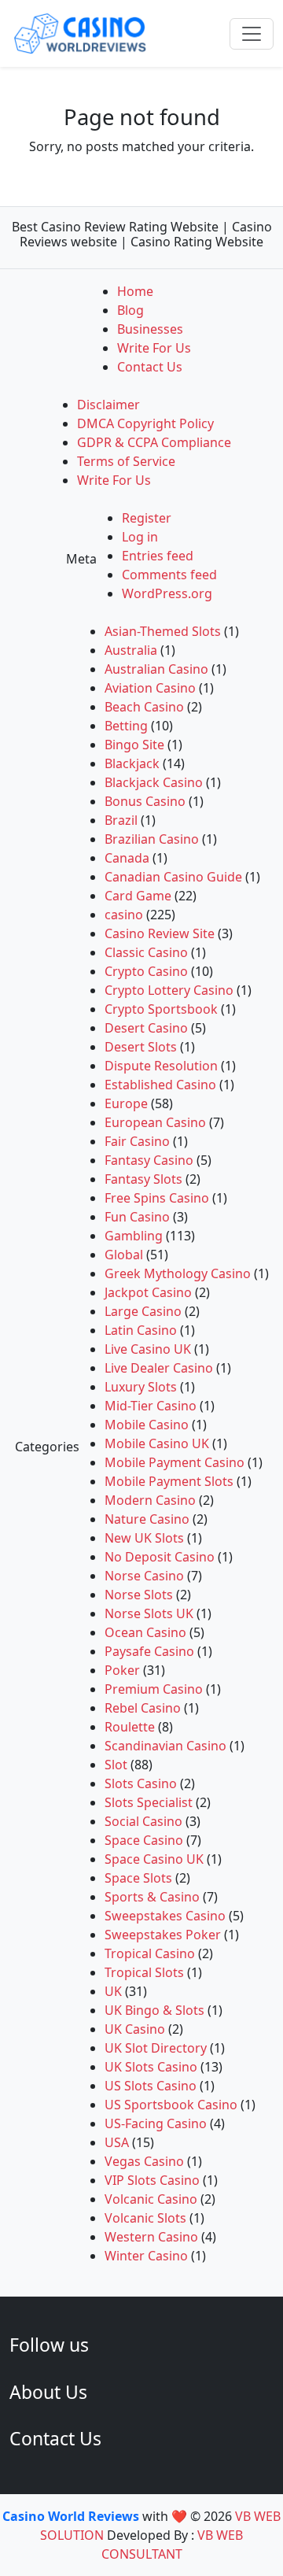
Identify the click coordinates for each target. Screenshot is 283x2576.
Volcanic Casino (151, 2199)
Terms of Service (126, 461)
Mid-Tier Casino (151, 1406)
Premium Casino (154, 1689)
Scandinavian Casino (165, 1746)
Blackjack (132, 763)
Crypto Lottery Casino (169, 990)
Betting (126, 726)
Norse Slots (139, 1595)
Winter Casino (146, 2256)
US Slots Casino (151, 2086)
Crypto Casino (146, 971)
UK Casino (135, 2029)
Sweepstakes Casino (165, 1916)
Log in (140, 537)
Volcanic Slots (145, 2218)
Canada (127, 858)
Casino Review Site (160, 933)
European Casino (155, 1122)
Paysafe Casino (149, 1651)
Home (135, 291)
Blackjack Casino (154, 782)
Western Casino (151, 2237)
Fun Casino (137, 1217)
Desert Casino (146, 1028)
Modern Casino (150, 1500)
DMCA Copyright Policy (145, 423)
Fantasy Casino (149, 1160)
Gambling (134, 1236)
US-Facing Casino (156, 2123)
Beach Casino (144, 707)
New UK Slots (144, 1538)
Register (147, 518)
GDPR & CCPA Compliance (154, 442)
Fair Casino (137, 1141)
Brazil (121, 820)
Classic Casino (146, 952)
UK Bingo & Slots (154, 2010)
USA (117, 2142)
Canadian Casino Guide (173, 877)
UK (113, 1991)
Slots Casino (141, 1783)
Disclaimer (108, 405)
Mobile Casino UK (157, 1443)
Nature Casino (147, 1519)
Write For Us (154, 348)
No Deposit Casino (160, 1557)
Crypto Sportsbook (161, 1009)
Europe (126, 1103)
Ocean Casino (145, 1632)
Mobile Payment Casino (175, 1462)
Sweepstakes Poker (163, 1935)
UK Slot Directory (156, 2048)
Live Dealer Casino (159, 1368)
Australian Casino (156, 669)
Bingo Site (134, 745)
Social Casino (143, 1821)
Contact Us (150, 367)
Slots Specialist (149, 1802)
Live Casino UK (148, 1349)
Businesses (150, 329)
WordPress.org (167, 593)
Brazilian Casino (152, 839)
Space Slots (138, 1878)
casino (124, 915)
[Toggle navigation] (252, 34)
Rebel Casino (143, 1708)
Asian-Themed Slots (163, 631)
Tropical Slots (144, 1972)
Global (124, 1255)
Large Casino (143, 1311)
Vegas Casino (144, 2161)
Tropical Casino (150, 1953)
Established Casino (160, 1085)
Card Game (138, 896)
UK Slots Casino (151, 2067)
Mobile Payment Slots (169, 1481)
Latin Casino (141, 1330)
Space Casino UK (154, 1859)
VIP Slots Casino (152, 2180)
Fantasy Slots (143, 1179)
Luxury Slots (141, 1387)
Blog (130, 310)
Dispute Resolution (161, 1066)
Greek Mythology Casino (178, 1273)
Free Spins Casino (157, 1198)
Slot (116, 1765)
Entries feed (158, 556)
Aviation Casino (150, 688)
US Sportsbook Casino (171, 2105)
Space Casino (144, 1840)
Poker (122, 1670)
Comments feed (169, 575)
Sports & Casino (152, 1897)
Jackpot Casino (148, 1292)
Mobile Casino (147, 1425)
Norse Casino (144, 1576)
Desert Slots (141, 1047)
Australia (131, 650)
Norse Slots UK (149, 1613)
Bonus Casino (145, 801)
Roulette (130, 1727)
